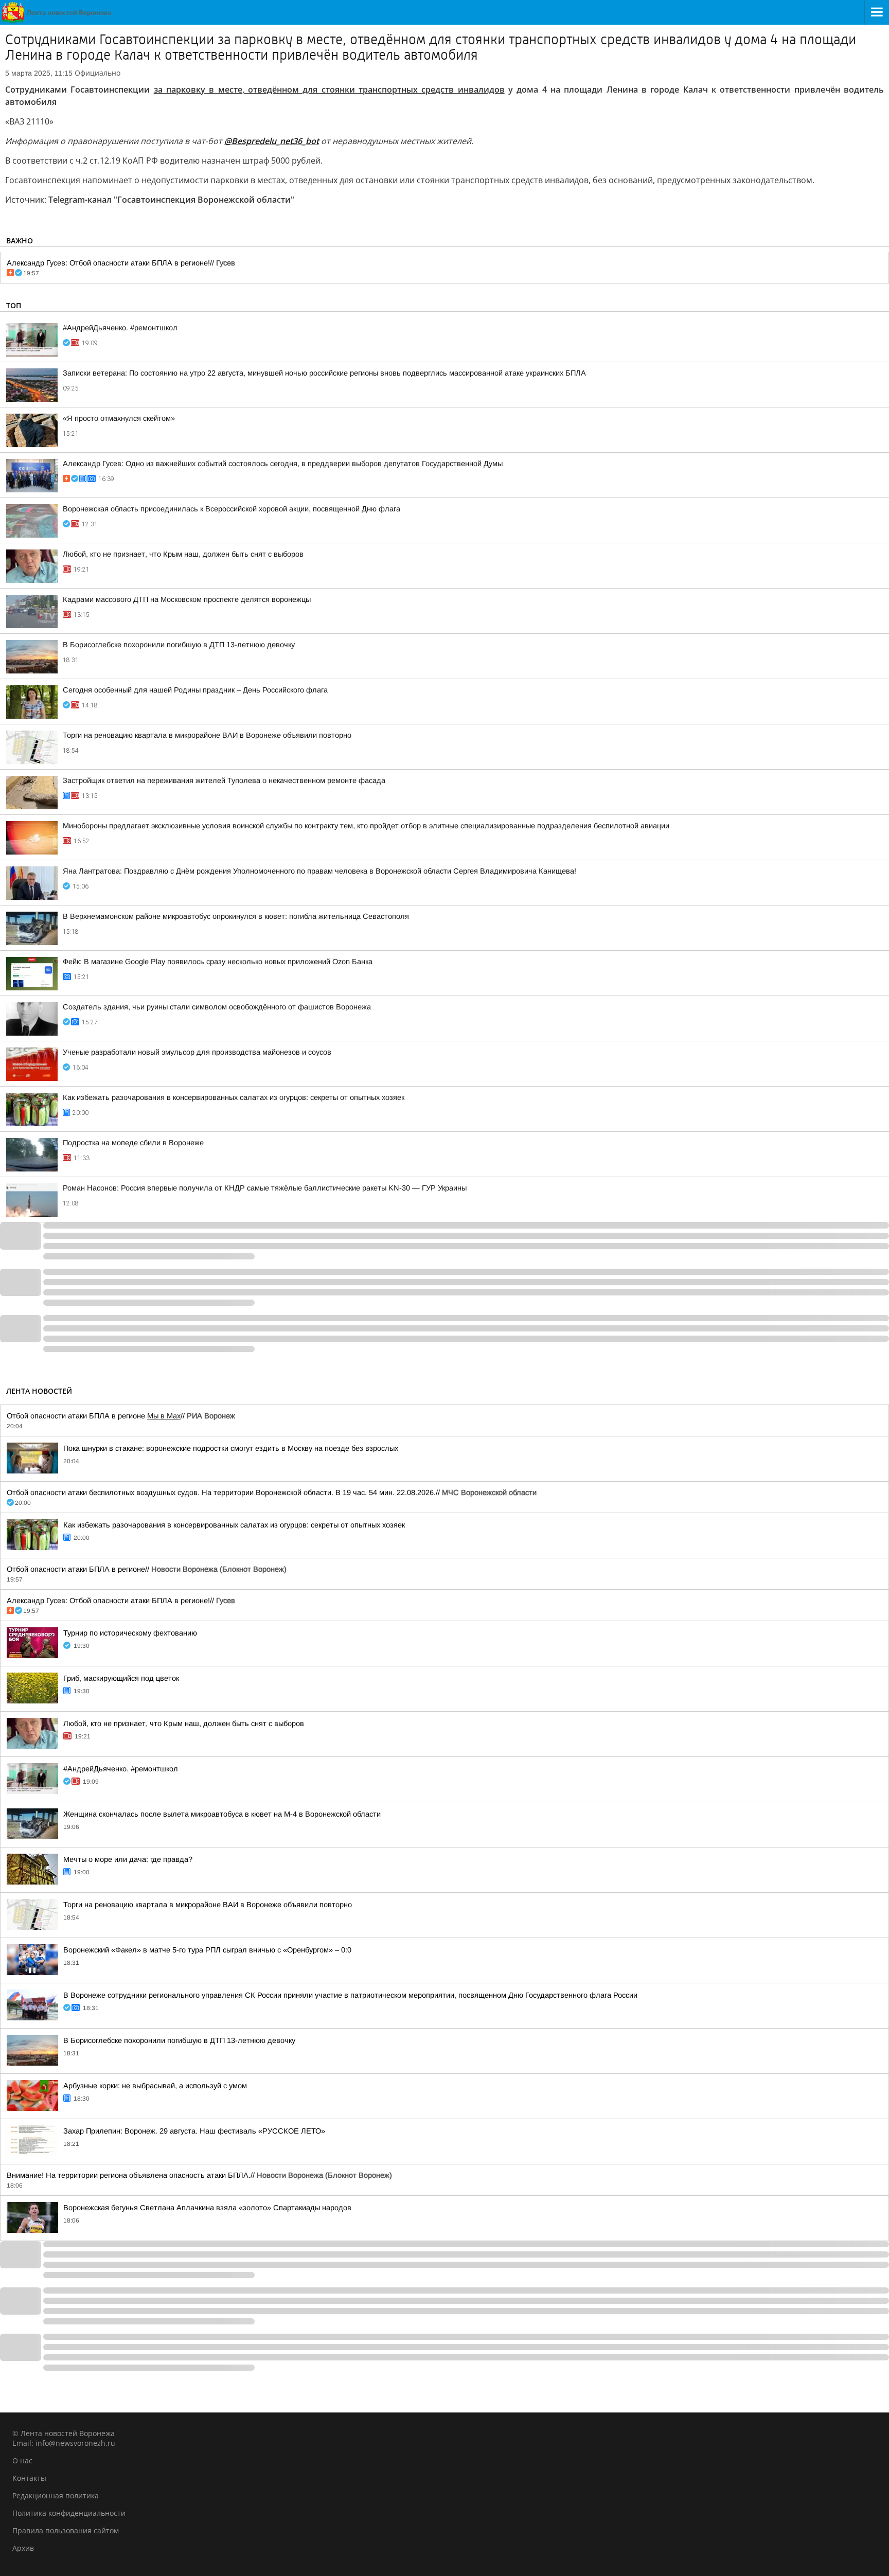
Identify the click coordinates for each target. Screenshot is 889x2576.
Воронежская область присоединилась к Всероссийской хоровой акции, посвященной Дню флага (232, 509)
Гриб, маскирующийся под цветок (121, 1678)
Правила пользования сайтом (66, 2530)
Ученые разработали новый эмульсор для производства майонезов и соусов (197, 1052)
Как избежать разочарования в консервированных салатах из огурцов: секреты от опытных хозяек (234, 1097)
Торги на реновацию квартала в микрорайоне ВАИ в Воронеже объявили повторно (207, 735)
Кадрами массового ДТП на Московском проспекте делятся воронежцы (187, 599)
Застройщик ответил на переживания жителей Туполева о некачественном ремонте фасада (224, 780)
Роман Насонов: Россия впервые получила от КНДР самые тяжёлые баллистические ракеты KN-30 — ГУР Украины (265, 1188)
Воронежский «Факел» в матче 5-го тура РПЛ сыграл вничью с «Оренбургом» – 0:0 (207, 1950)
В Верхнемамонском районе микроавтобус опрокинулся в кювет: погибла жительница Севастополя (236, 916)
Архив (23, 2548)
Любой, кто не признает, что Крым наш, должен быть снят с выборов (183, 554)
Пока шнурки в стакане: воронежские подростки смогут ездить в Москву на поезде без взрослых (231, 1448)
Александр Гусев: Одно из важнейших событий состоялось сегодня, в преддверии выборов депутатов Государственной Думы (283, 464)
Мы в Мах (164, 1416)
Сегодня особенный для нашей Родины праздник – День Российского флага (195, 690)
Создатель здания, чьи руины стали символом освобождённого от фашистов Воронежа (217, 1007)
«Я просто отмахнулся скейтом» (119, 418)
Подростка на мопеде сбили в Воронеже (133, 1143)
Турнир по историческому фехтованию (130, 1633)
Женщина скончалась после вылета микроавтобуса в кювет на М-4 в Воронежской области (222, 1814)
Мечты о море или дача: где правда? (128, 1859)
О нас (22, 2460)
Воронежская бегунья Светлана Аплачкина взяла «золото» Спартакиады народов (207, 2208)
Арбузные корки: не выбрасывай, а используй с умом (155, 2086)
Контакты (29, 2478)
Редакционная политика (56, 2495)
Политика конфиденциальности (69, 2513)
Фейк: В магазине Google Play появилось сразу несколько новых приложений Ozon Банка (218, 962)
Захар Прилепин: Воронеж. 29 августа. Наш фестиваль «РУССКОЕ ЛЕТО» (194, 2131)
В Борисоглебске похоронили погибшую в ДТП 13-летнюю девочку (179, 645)
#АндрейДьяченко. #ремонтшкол (120, 328)
